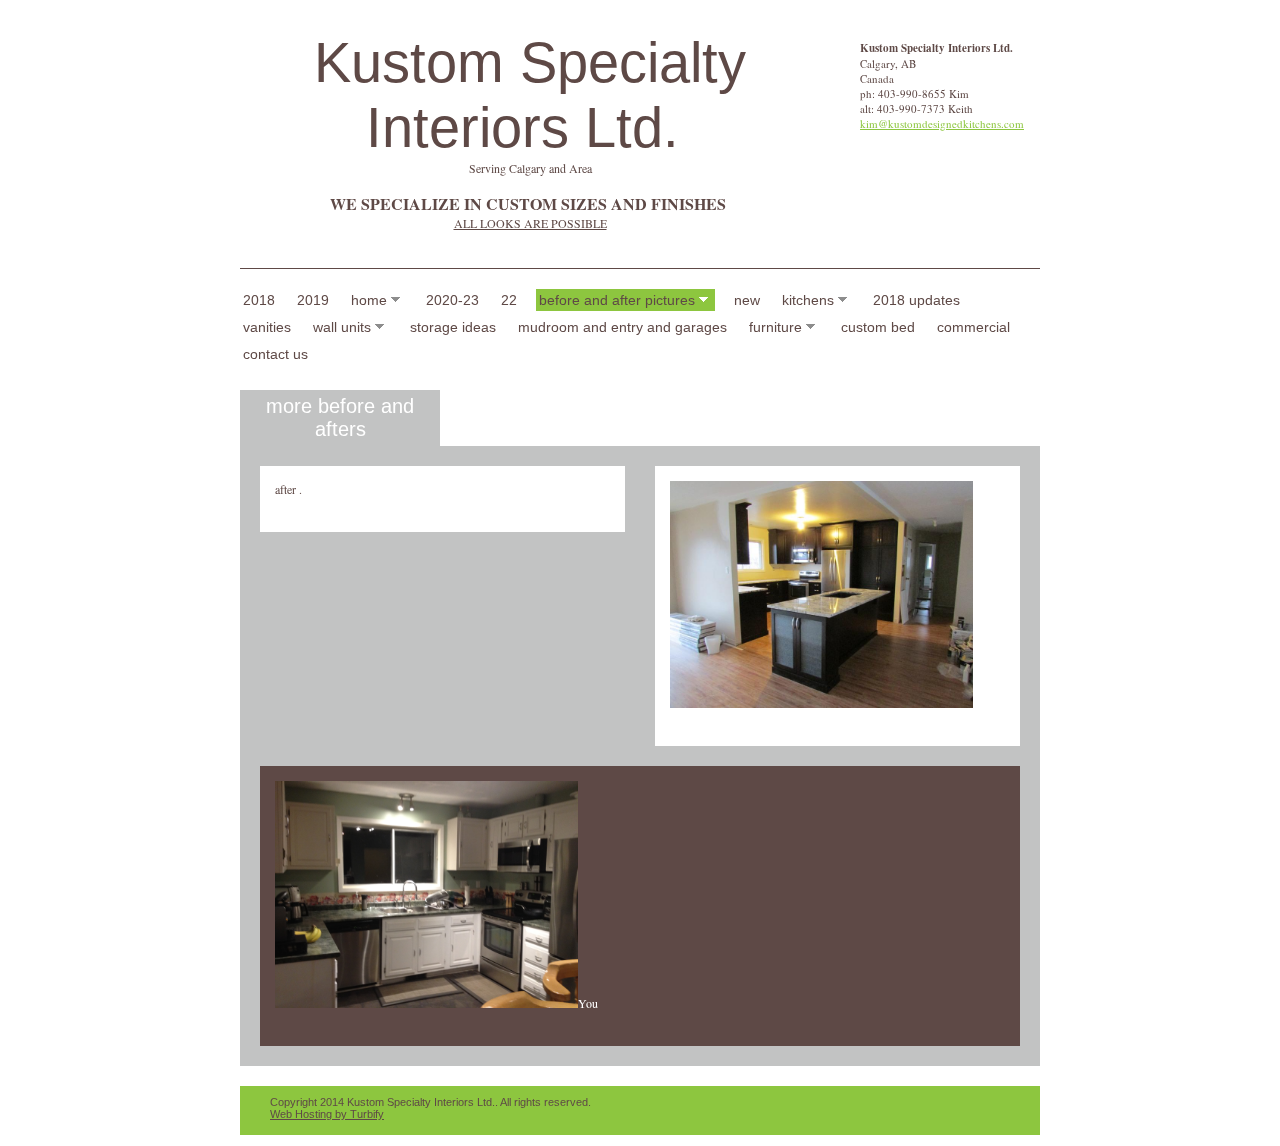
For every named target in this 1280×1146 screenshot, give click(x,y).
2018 (259, 300)
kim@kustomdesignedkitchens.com (942, 123)
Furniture (775, 327)
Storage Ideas (453, 327)
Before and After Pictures (617, 300)
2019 (313, 300)
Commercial (973, 327)
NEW (747, 300)
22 (509, 300)
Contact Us (275, 354)
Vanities (267, 327)
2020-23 (452, 300)
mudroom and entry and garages (622, 327)
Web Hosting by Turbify (327, 1114)
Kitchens (808, 300)
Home (369, 300)
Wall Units (342, 327)
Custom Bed (878, 327)
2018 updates (916, 300)
